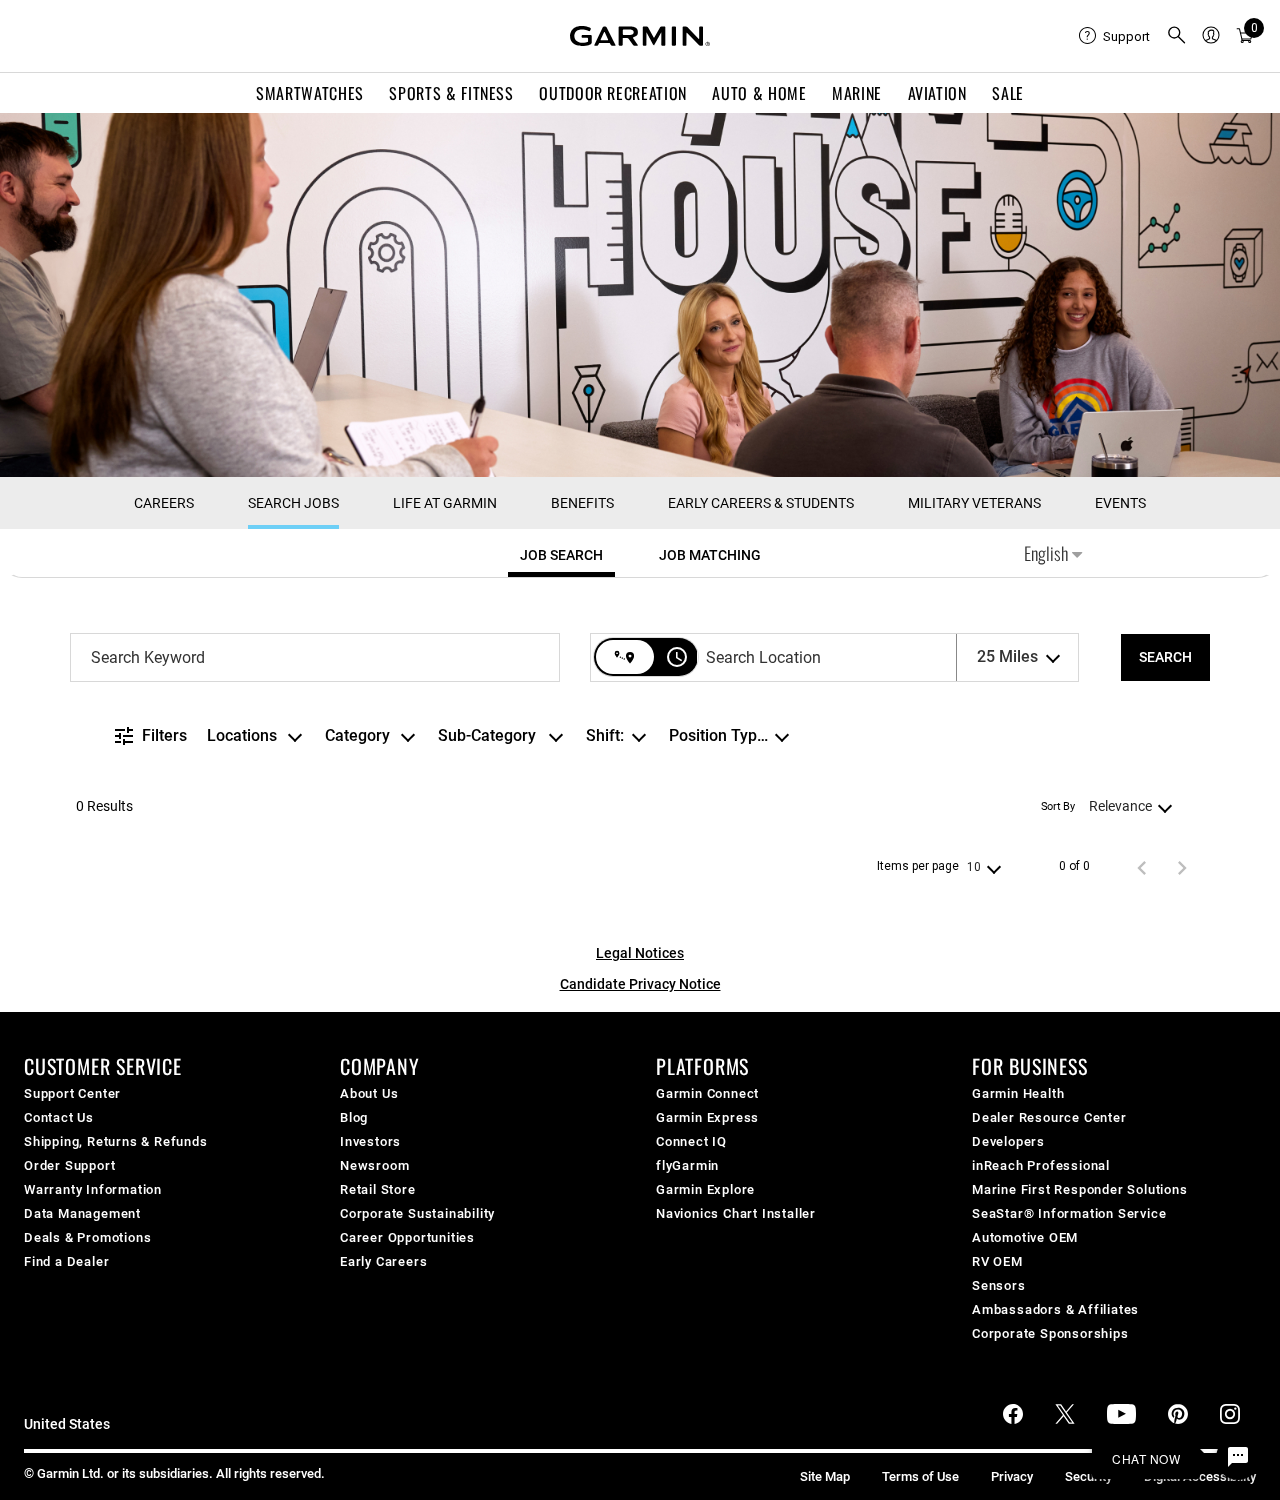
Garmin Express (707, 1117)
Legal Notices (640, 953)
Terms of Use (920, 1476)
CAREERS (164, 503)
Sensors (999, 1285)
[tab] (561, 555)
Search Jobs (293, 503)
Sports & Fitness (451, 93)
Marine (857, 93)
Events (1120, 503)
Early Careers (383, 1261)
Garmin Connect (707, 1093)
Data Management (82, 1213)
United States (67, 1424)
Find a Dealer (66, 1261)
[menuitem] (1114, 36)
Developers (1008, 1141)
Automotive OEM (1025, 1237)
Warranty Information (93, 1189)
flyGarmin (687, 1165)
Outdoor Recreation (613, 93)
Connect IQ (691, 1141)
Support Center (72, 1093)
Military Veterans (974, 503)
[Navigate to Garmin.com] (640, 36)
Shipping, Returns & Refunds (116, 1141)
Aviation (937, 93)
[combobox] (315, 657)
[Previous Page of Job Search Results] (1142, 867)
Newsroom (374, 1165)
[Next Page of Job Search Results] (1182, 867)
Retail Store (378, 1189)
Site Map (825, 1476)
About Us (369, 1093)
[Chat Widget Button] (1238, 1458)
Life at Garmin (445, 503)
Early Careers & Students (761, 503)
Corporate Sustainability (417, 1213)
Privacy (1012, 1476)
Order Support (69, 1165)
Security (1088, 1476)
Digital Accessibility (1200, 1476)
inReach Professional (1041, 1165)
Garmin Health (1018, 1093)
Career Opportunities (407, 1237)
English (1048, 553)
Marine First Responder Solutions (1080, 1189)
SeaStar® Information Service (1069, 1213)
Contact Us (59, 1117)
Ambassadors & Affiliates (1055, 1309)
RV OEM (997, 1261)
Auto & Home (759, 93)
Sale (1008, 93)
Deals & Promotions (87, 1237)
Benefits (582, 503)
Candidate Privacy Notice (640, 984)
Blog (354, 1117)
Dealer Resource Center (1049, 1117)
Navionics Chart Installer (736, 1213)
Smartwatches (310, 93)
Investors (370, 1141)
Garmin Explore (705, 1189)
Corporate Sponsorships (1050, 1333)
